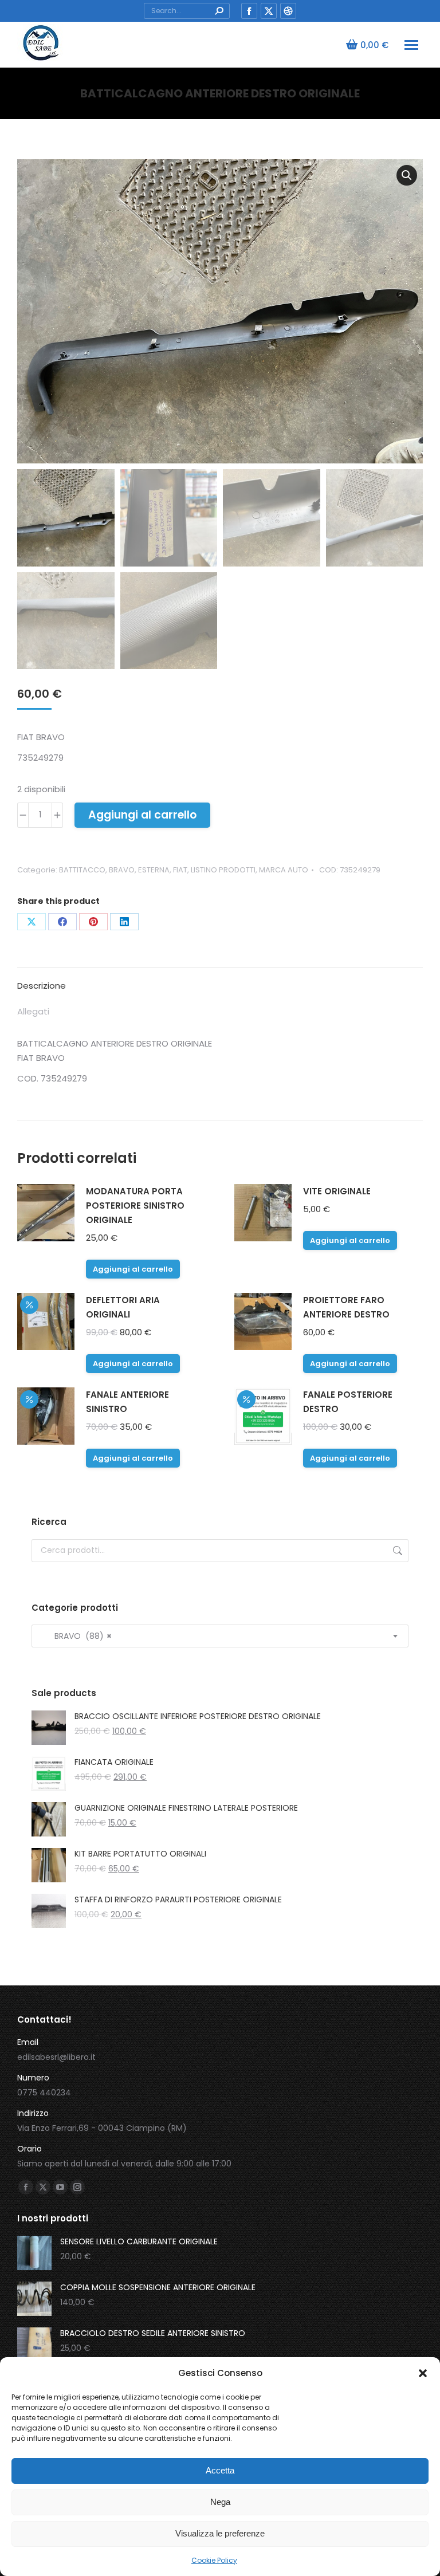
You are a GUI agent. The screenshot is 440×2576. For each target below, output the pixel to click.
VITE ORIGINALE (337, 1191)
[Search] (219, 11)
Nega (220, 2502)
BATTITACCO (82, 870)
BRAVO (122, 870)
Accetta (220, 2470)
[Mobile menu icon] (411, 45)
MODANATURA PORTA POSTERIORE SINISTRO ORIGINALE (135, 1206)
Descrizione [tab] (42, 986)
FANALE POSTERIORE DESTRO (348, 1402)
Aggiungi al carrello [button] (133, 1269)
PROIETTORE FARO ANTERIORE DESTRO (346, 1307)
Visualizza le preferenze (220, 2533)
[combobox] (220, 1636)
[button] (423, 2373)
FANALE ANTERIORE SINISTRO (127, 1402)
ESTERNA (154, 870)
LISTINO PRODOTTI (223, 870)
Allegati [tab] (33, 1011)
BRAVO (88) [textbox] (76, 1636)
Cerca (396, 1551)
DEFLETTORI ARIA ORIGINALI (123, 1307)
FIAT (180, 870)
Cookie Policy (214, 2560)
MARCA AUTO (284, 870)
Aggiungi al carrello (142, 815)
